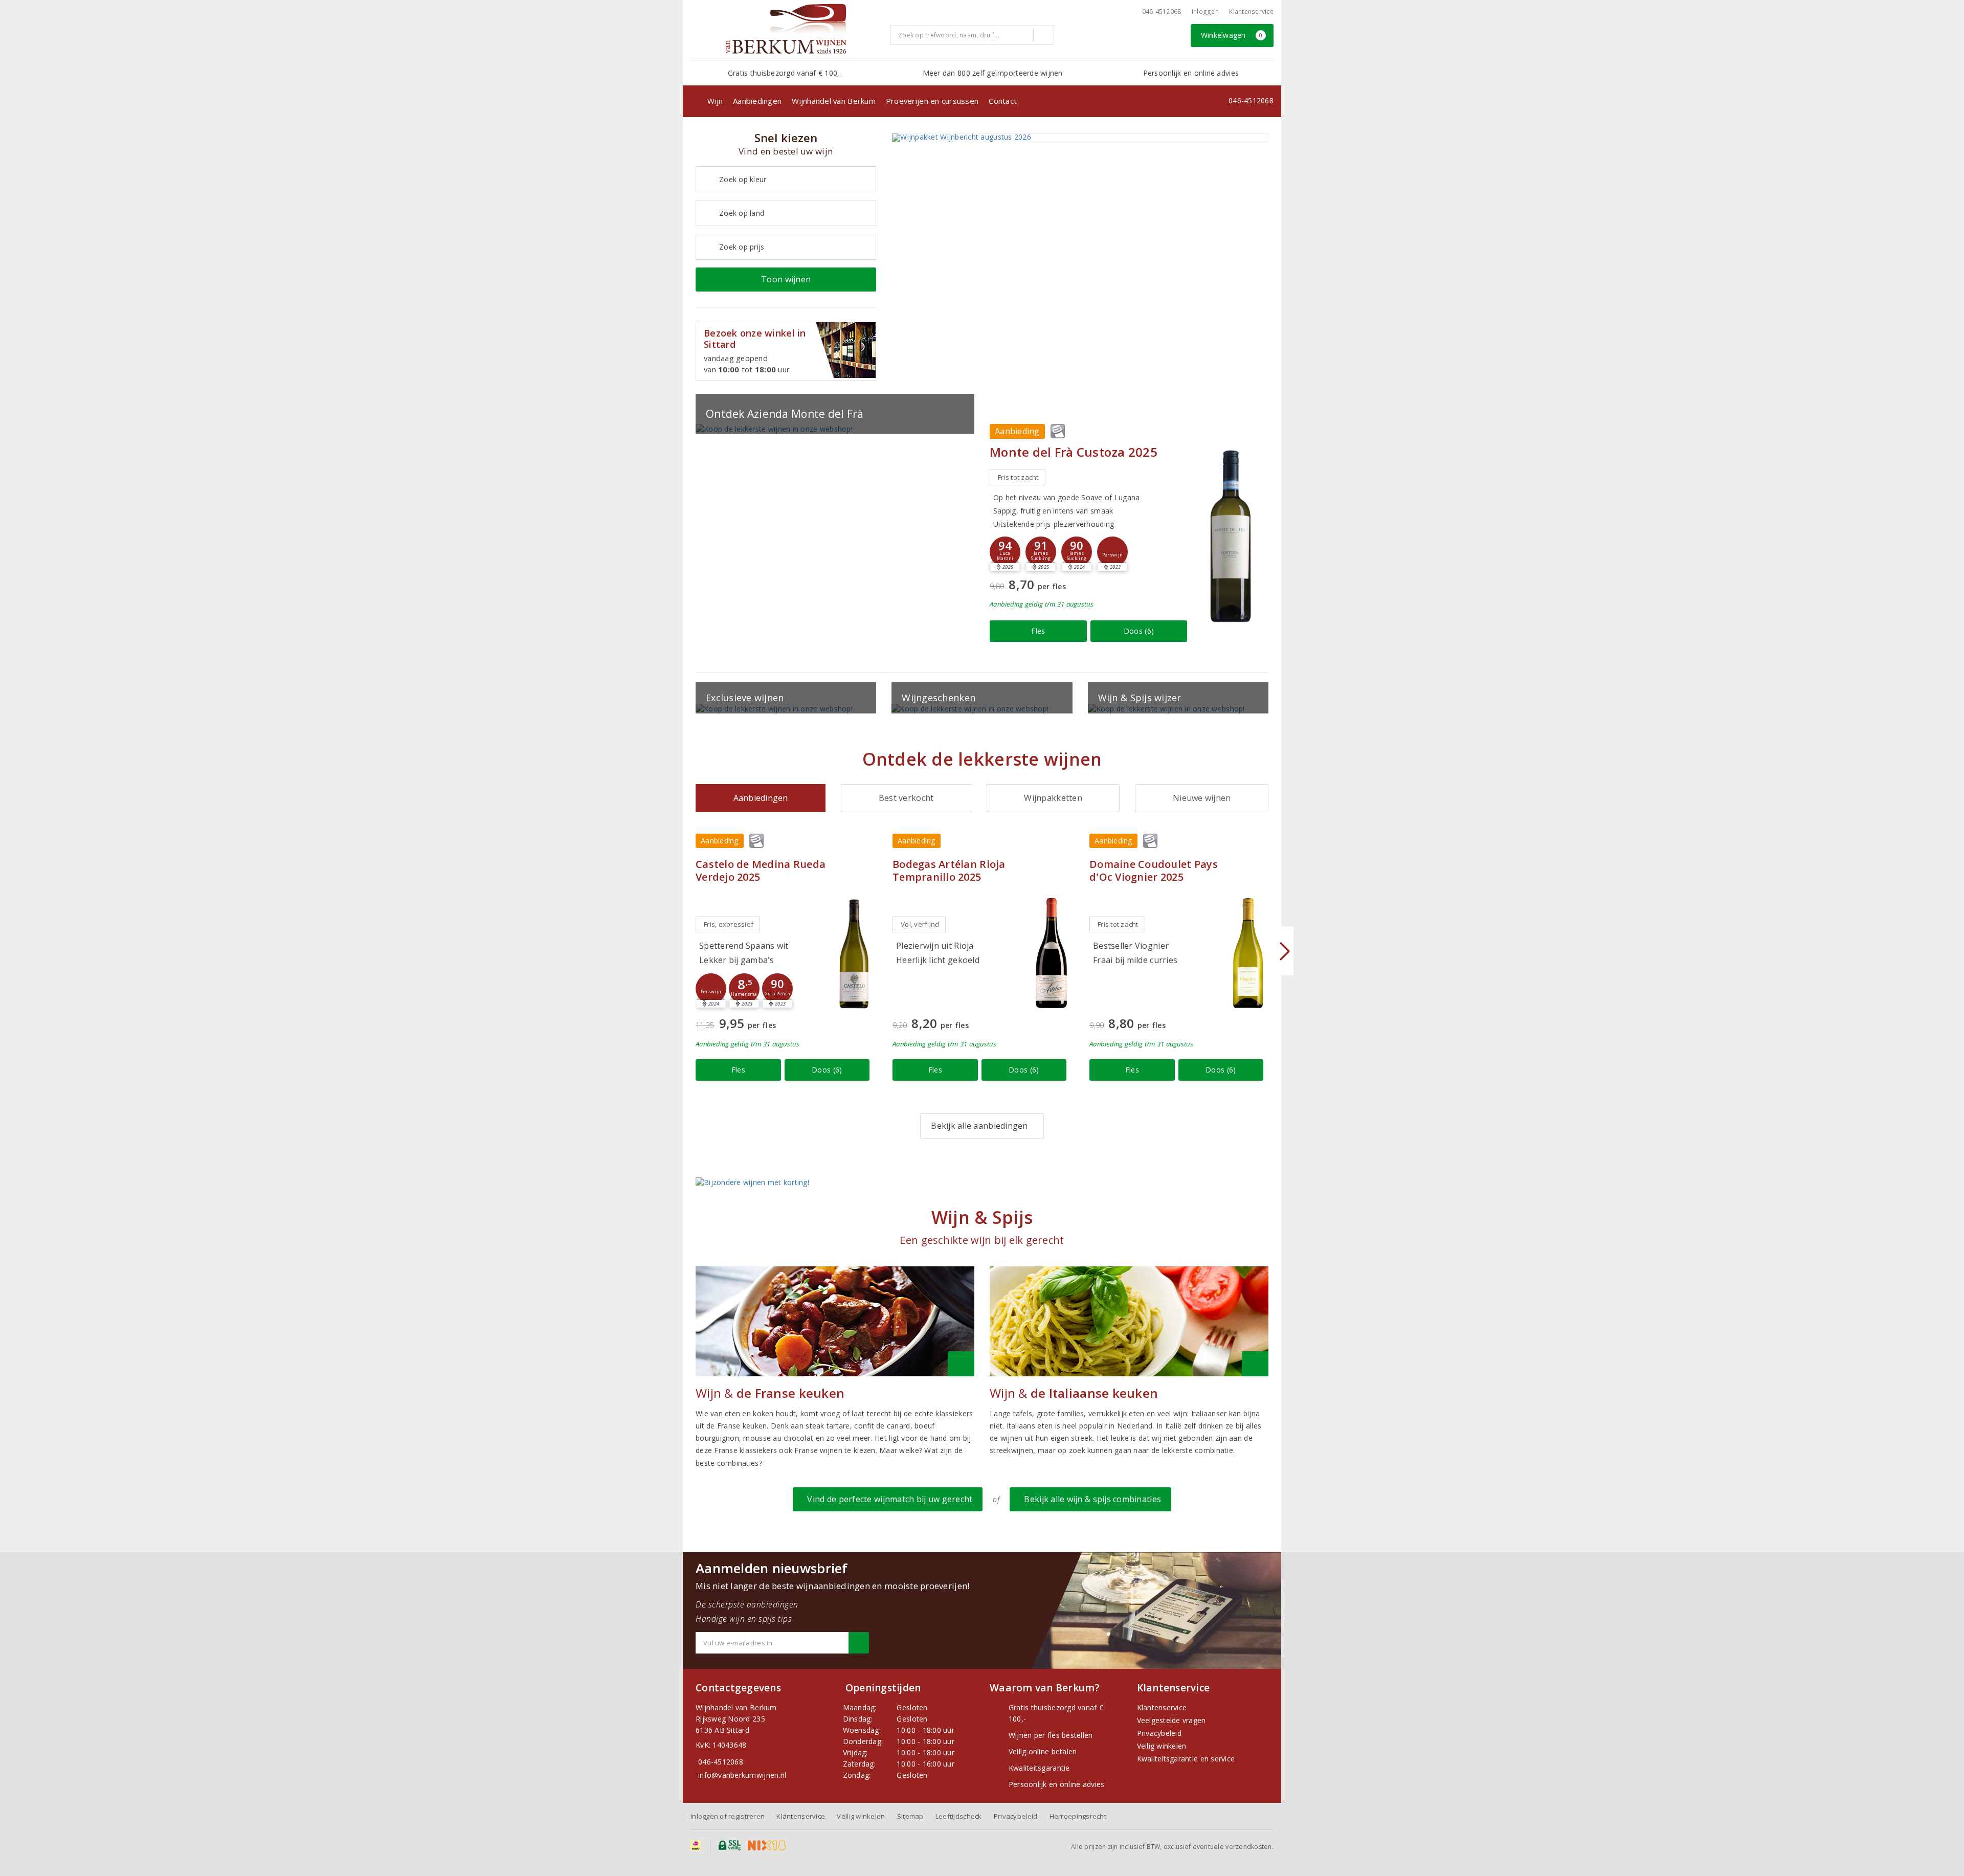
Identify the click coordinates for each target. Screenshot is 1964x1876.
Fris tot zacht (1018, 477)
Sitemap (910, 1816)
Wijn (715, 101)
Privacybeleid (1159, 1733)
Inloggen (1205, 12)
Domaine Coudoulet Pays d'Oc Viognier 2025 (1154, 870)
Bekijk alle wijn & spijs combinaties (1090, 1499)
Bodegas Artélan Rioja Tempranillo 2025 (949, 870)
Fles (1038, 631)
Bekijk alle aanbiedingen (979, 1126)
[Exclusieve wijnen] (786, 709)
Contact (1003, 101)
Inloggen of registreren (728, 1816)
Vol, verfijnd (920, 924)
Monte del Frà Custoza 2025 (1074, 452)
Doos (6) (1139, 631)
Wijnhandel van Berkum (834, 101)
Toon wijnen (786, 279)
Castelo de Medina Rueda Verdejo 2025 (761, 870)
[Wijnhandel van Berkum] (786, 29)
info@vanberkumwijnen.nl (742, 1775)
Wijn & (770, 1393)
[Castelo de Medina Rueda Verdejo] (854, 953)
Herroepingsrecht (1078, 1816)
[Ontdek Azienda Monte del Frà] (835, 429)
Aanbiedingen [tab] (761, 798)
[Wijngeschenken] (982, 709)
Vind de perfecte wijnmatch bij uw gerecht (888, 1499)
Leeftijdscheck (959, 1816)
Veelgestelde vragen (1171, 1720)
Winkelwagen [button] (1232, 35)
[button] (1041, 552)
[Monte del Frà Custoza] (1230, 535)
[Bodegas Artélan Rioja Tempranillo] (1051, 953)
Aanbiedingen (757, 101)
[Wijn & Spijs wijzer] (1178, 709)
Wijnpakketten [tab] (1053, 798)
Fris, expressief (729, 924)
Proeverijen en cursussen (932, 101)
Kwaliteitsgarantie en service (1186, 1759)
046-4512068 (1162, 12)
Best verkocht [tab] (906, 798)
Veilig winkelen (1162, 1746)
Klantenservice (1251, 12)
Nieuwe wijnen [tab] (1202, 798)
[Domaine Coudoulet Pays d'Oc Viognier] (1248, 953)
